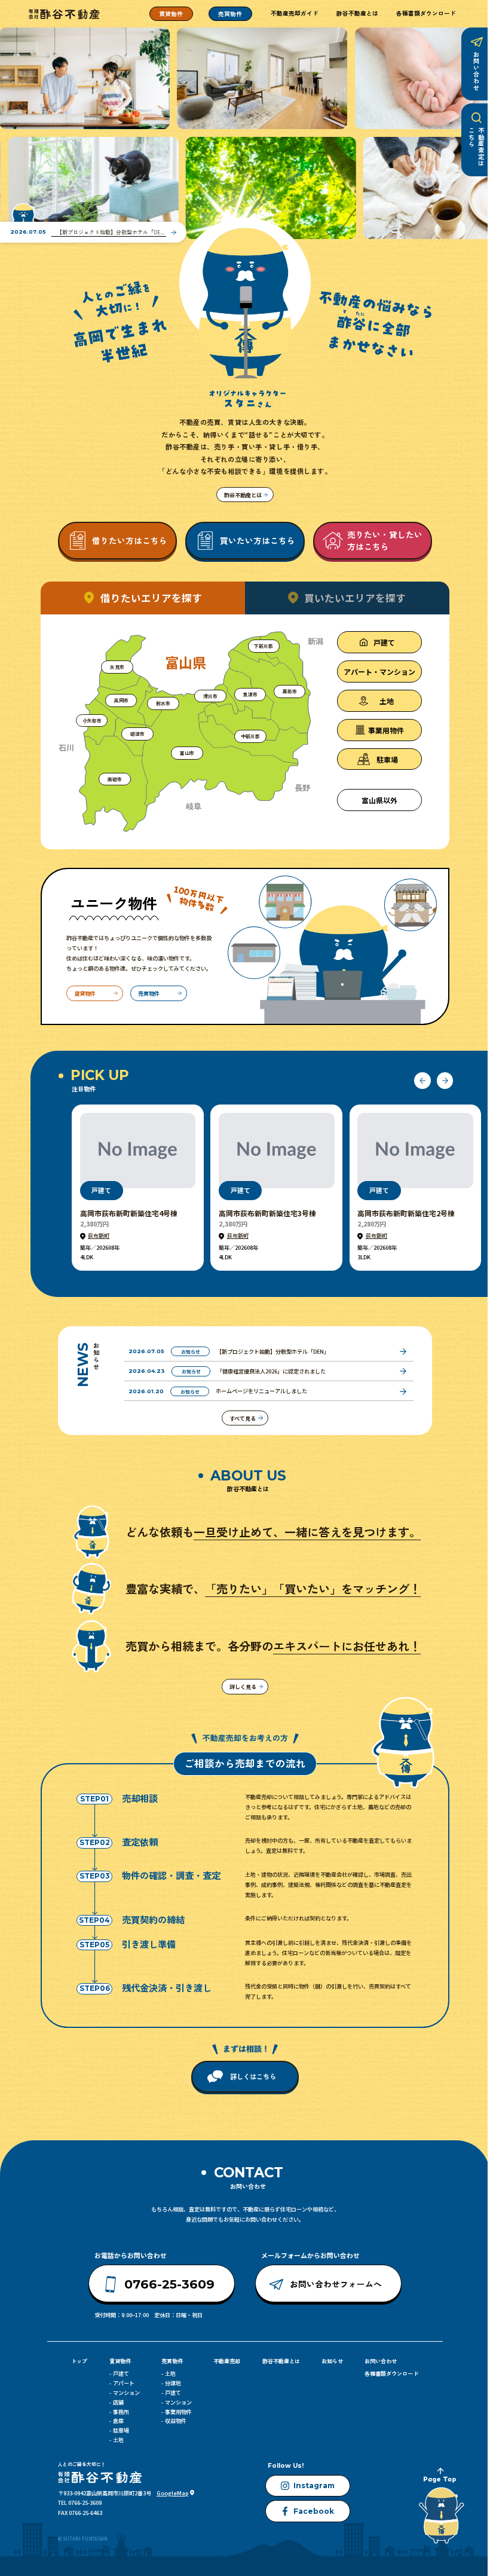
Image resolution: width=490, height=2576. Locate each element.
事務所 (121, 2412)
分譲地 (173, 2383)
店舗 (118, 2402)
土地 (118, 2440)
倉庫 (118, 2421)
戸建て (121, 2373)
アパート (124, 2383)
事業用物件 (178, 2412)
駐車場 (121, 2430)
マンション (126, 2393)
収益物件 (176, 2421)
